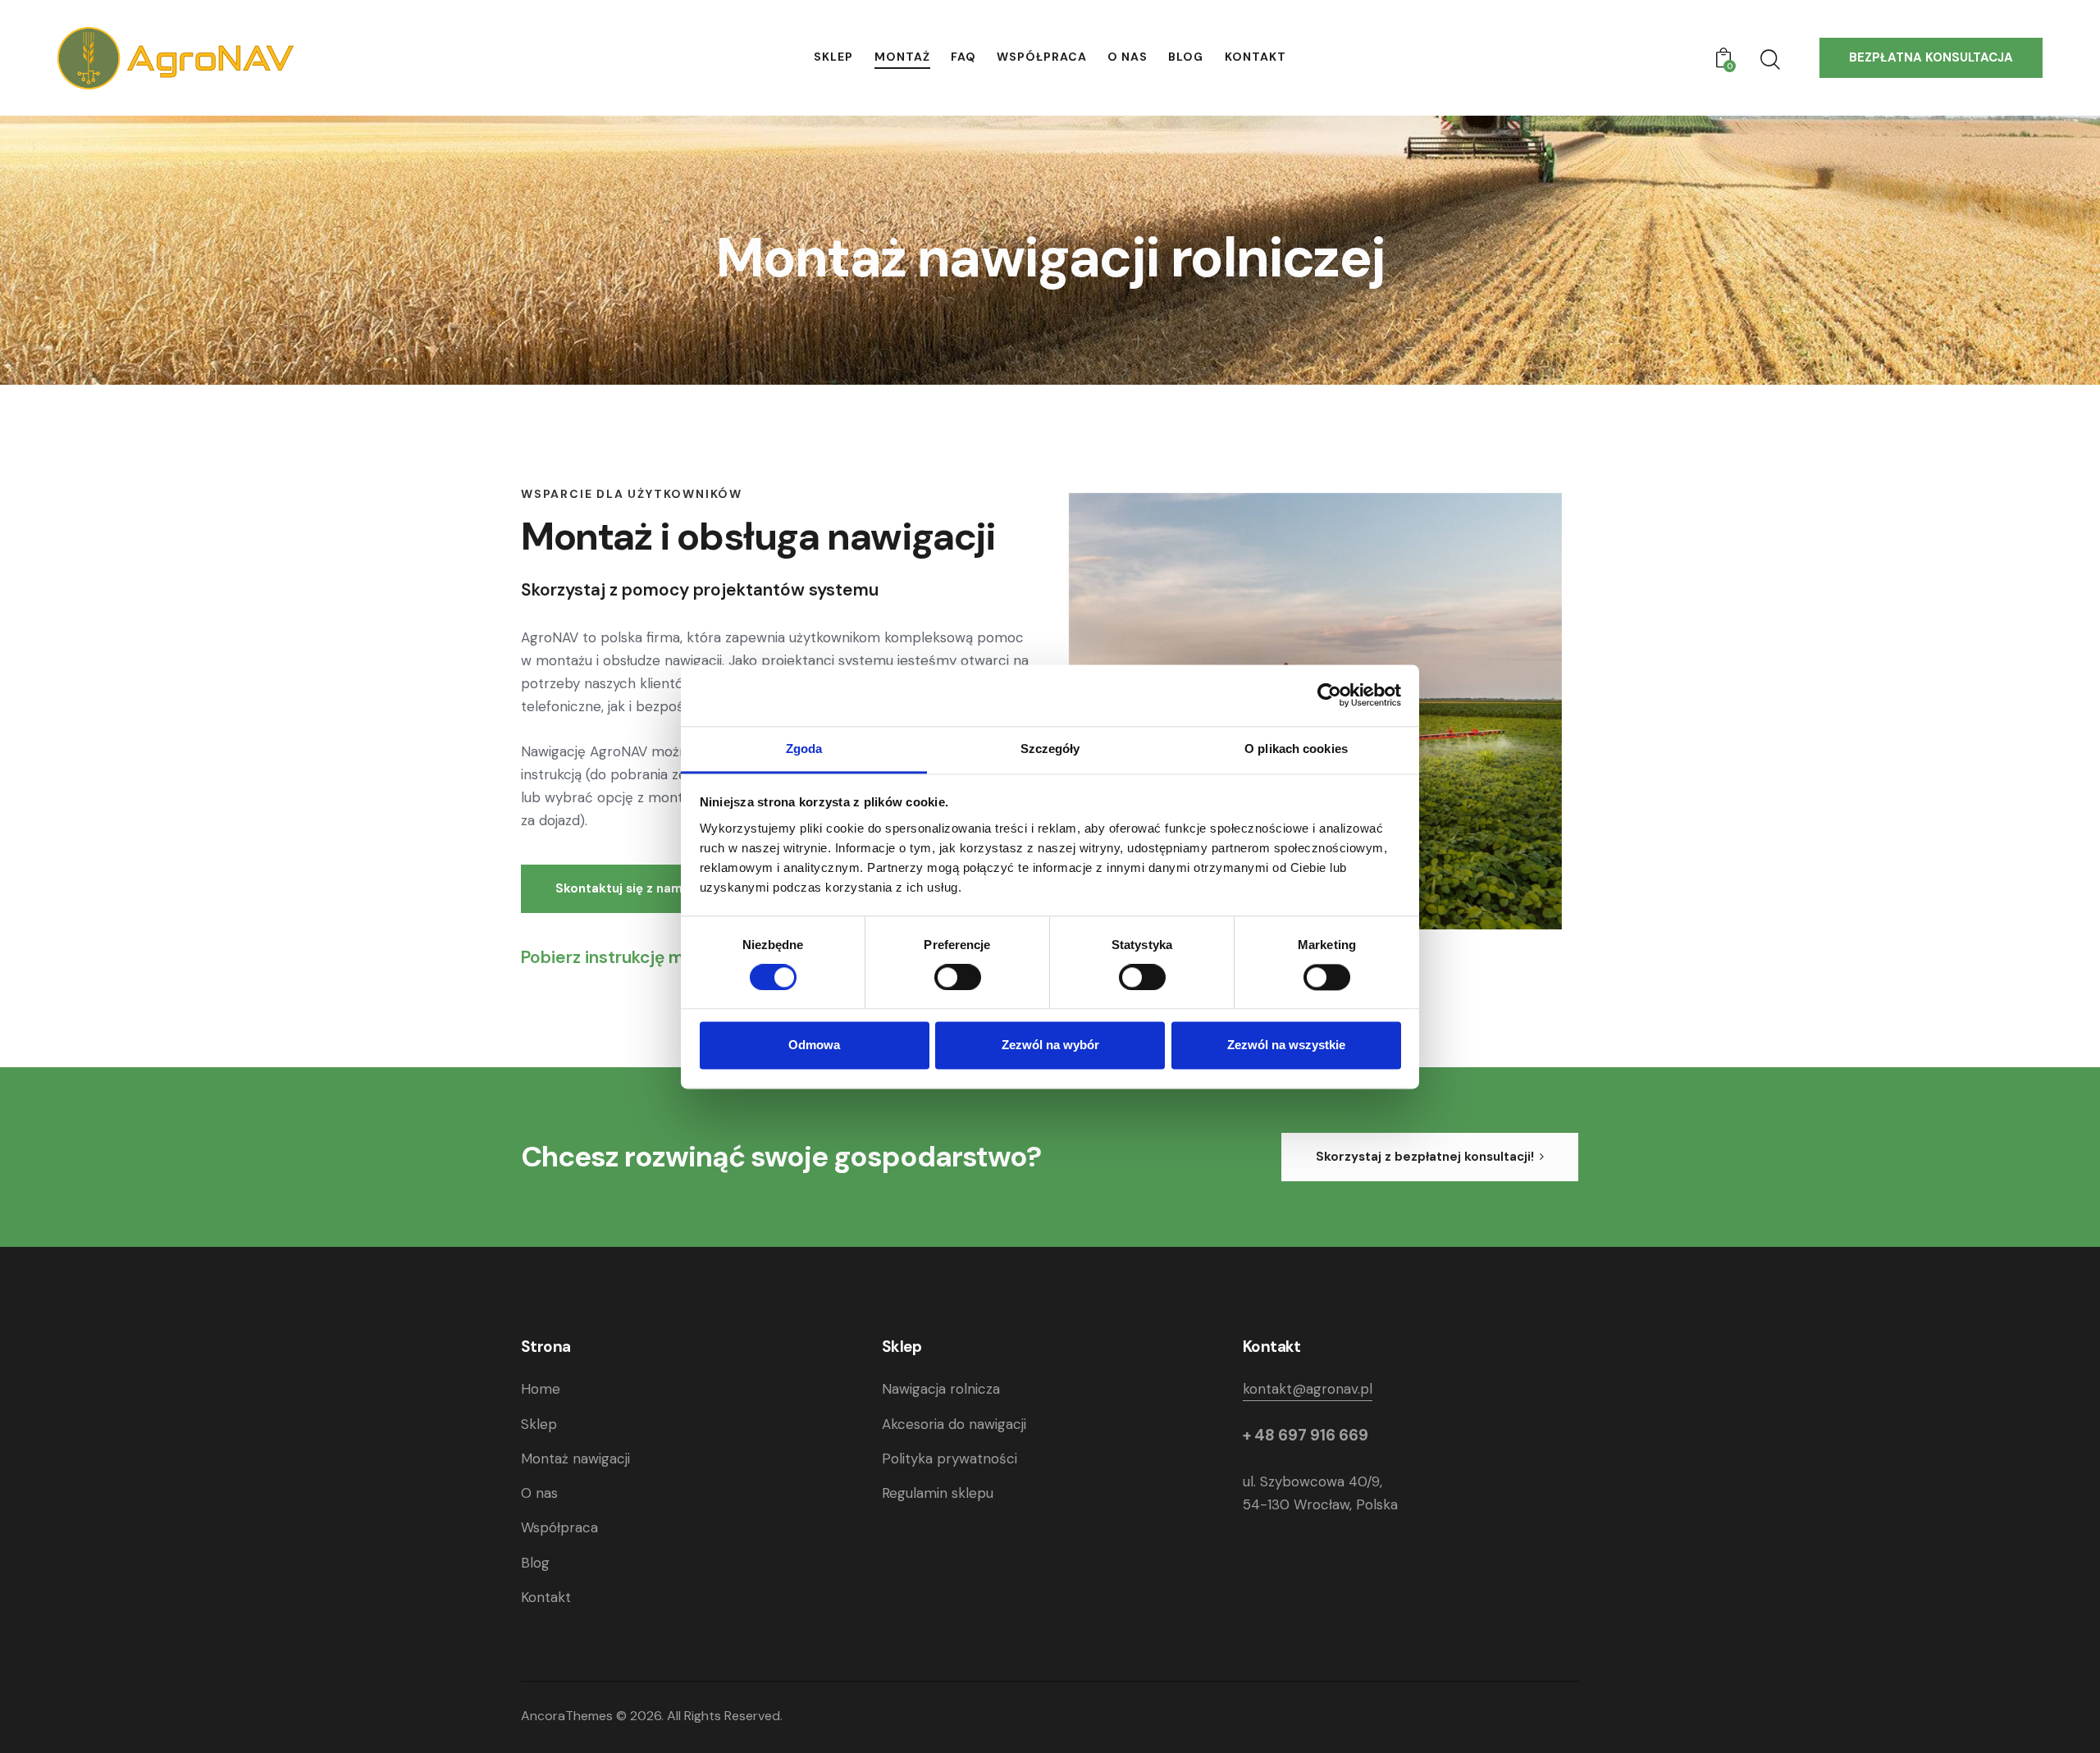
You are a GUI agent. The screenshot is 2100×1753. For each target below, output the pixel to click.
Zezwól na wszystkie (1286, 1045)
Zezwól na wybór (1050, 1045)
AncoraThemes (567, 1716)
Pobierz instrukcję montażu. (632, 957)
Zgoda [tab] (804, 749)
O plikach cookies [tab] (1296, 749)
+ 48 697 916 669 (1306, 1435)
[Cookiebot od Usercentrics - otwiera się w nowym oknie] (1329, 695)
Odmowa (814, 1045)
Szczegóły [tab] (1050, 749)
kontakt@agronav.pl (1308, 1389)
